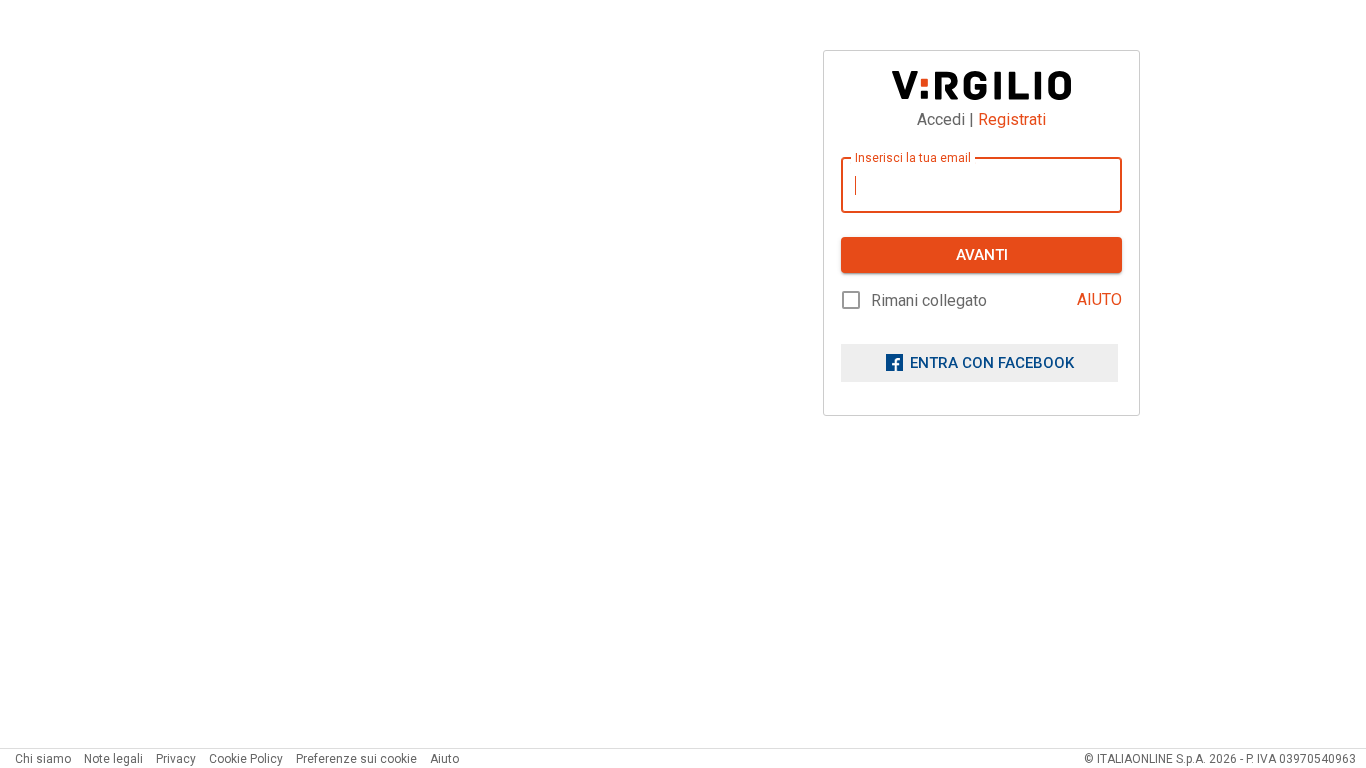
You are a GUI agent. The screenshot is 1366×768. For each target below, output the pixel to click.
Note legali (113, 759)
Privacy (176, 759)
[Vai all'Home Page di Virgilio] (981, 85)
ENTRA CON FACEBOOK (992, 363)
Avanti (982, 255)
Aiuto (444, 759)
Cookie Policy (246, 759)
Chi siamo (43, 759)
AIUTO (1099, 299)
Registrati (1012, 119)
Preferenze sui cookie (356, 759)
